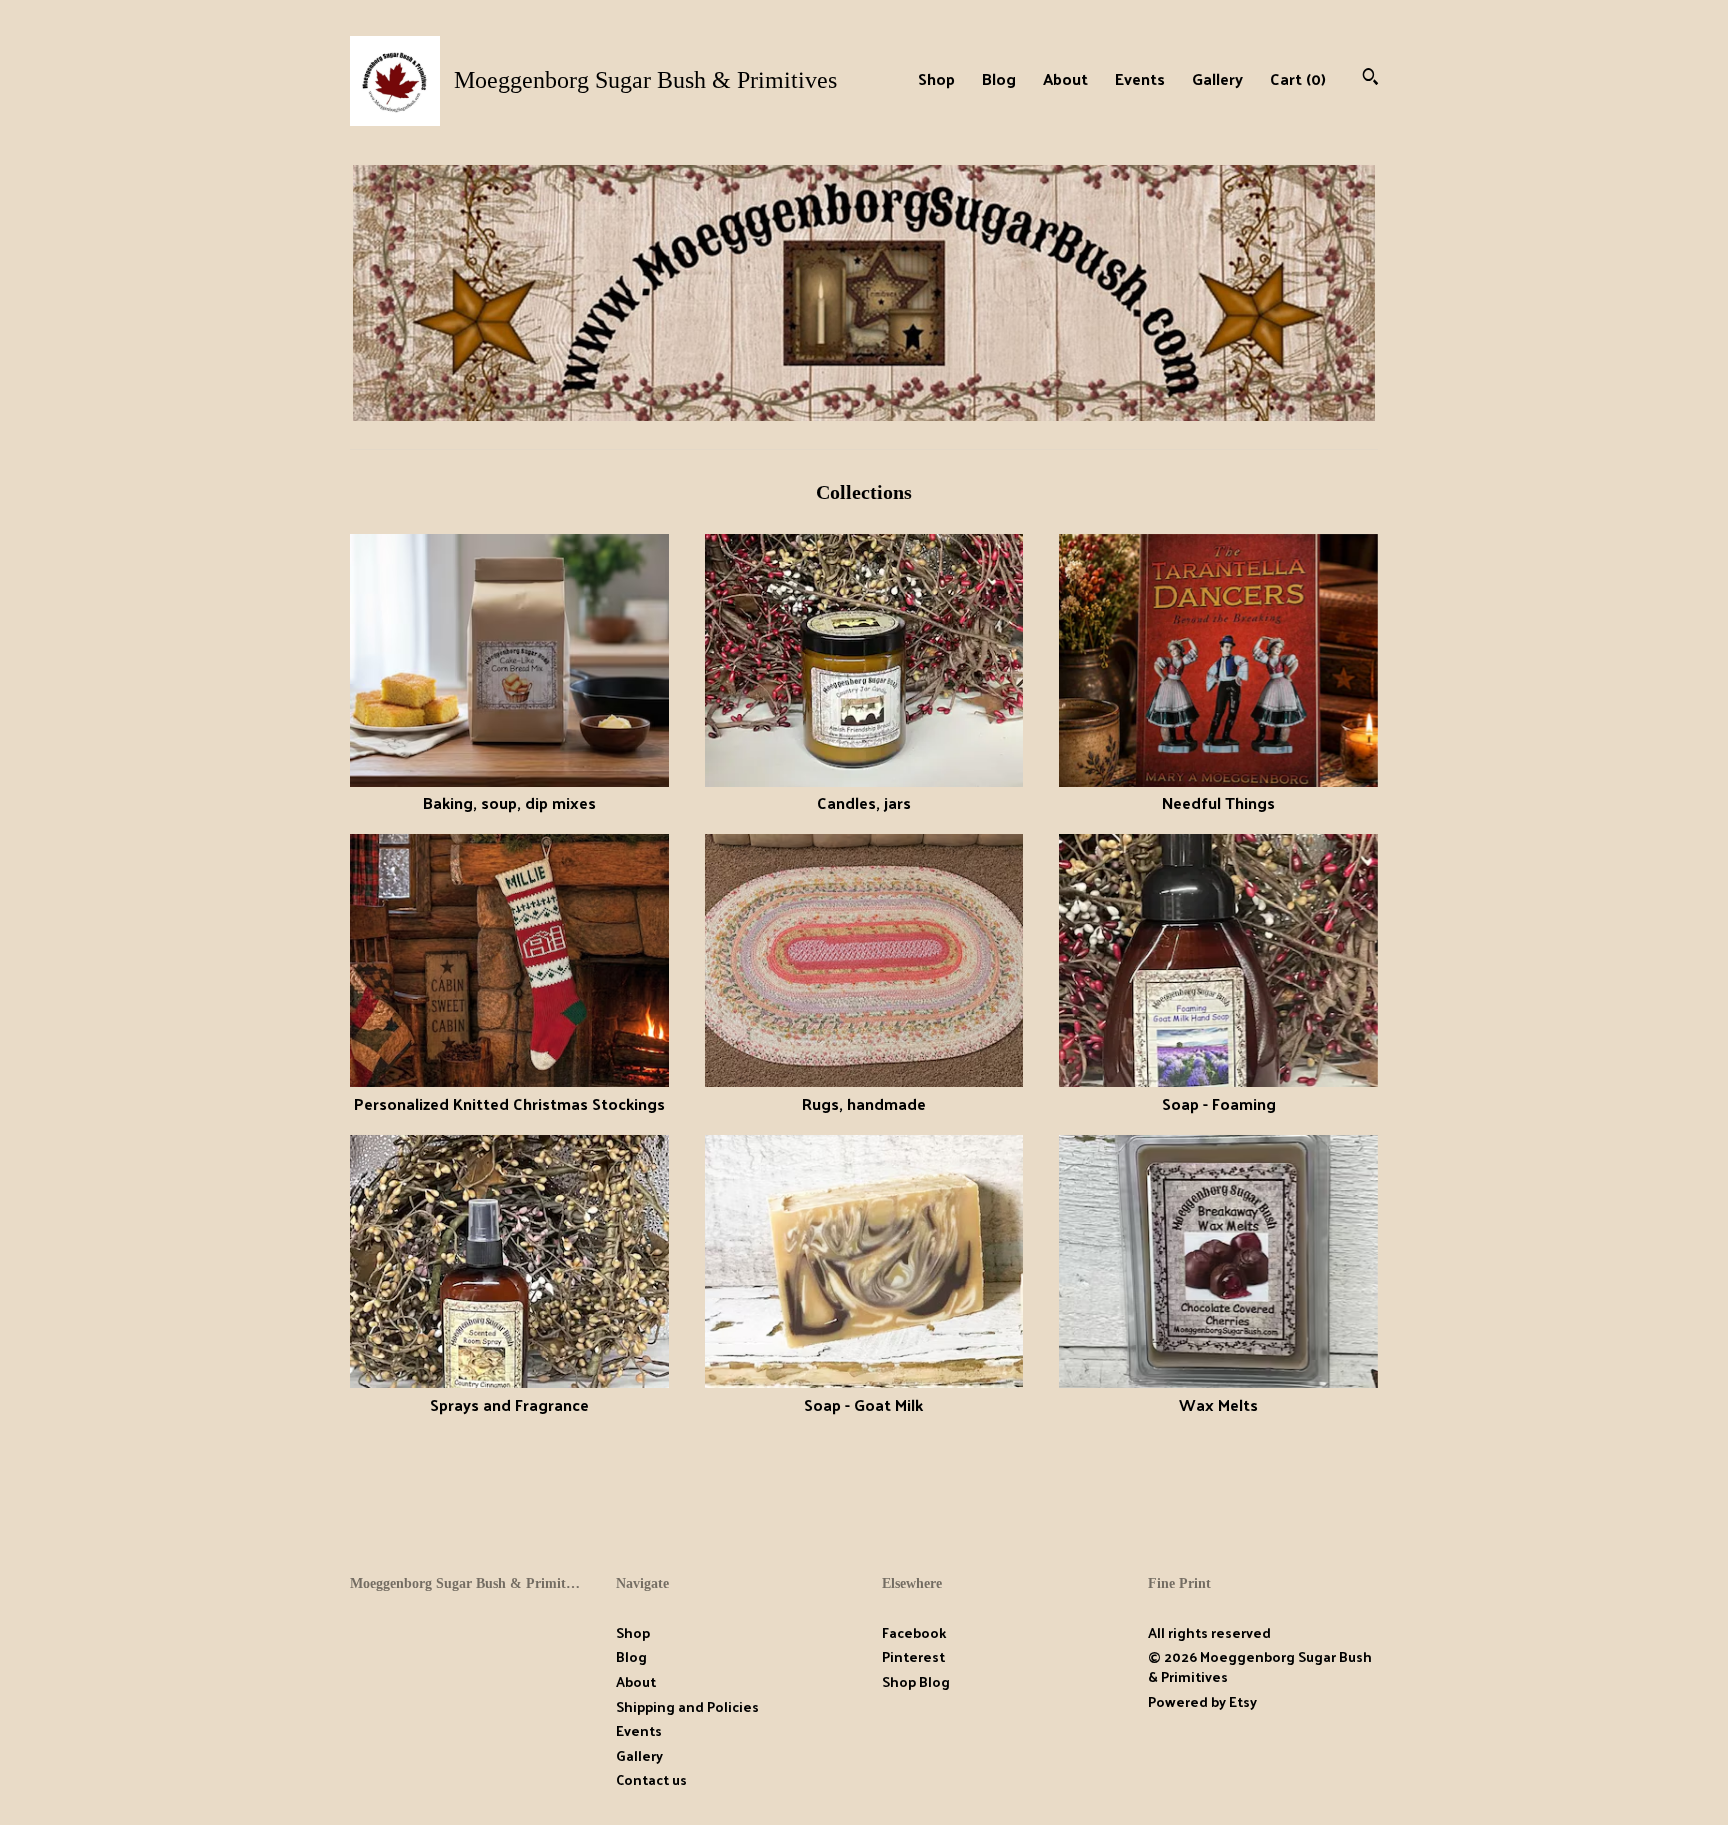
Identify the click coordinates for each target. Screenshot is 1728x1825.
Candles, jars (864, 802)
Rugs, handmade (864, 1103)
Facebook (914, 1632)
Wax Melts (1218, 1404)
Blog (999, 78)
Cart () (1298, 78)
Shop (936, 78)
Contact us (651, 1780)
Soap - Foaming (1219, 1103)
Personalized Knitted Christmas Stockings (509, 1103)
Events (1140, 78)
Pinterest (913, 1656)
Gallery (1217, 78)
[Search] (1370, 78)
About (1065, 78)
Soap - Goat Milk (863, 1404)
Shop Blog (916, 1681)
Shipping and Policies (687, 1706)
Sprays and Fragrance (509, 1404)
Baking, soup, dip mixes (509, 802)
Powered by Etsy (1202, 1701)
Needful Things (1218, 802)
